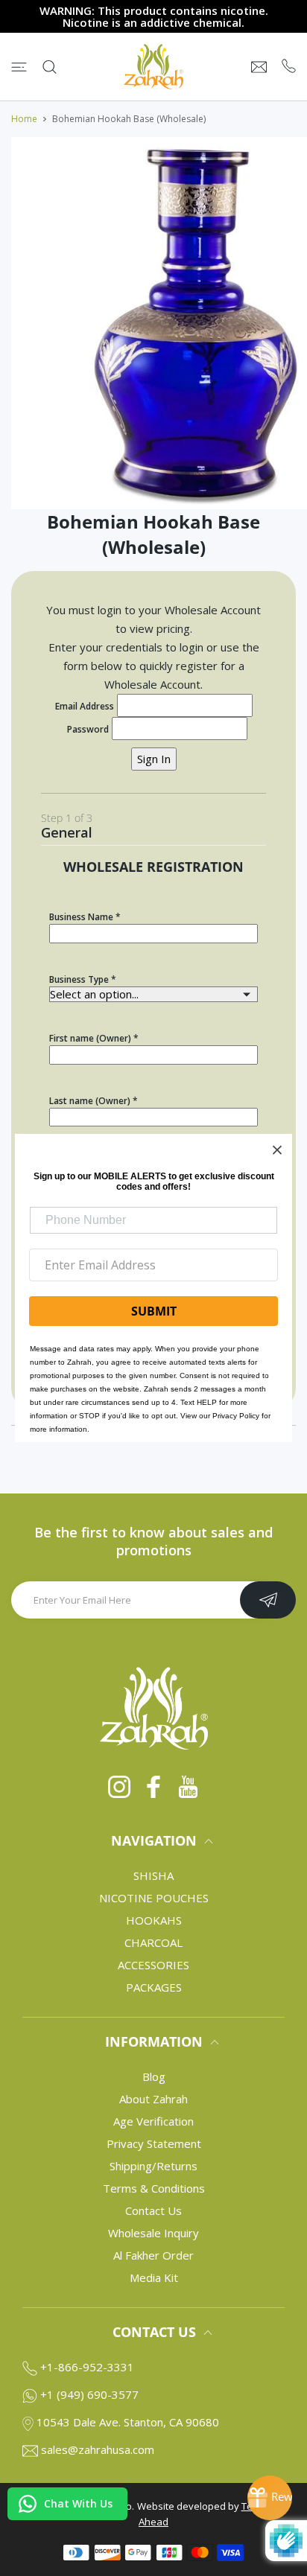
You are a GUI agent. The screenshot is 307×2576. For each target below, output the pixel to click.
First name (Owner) (90, 1038)
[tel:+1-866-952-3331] (289, 67)
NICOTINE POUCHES (154, 1898)
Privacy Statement (154, 2143)
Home (24, 119)
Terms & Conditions (154, 2188)
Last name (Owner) (90, 1101)
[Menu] (19, 67)
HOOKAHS (154, 1920)
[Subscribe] (268, 1600)
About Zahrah (153, 2099)
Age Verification (153, 2121)
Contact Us (153, 2210)
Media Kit (154, 2277)
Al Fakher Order (153, 2255)
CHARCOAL (153, 1942)
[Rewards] (270, 2498)
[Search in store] (50, 67)
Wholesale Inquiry (153, 2233)
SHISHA (153, 1875)
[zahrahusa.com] (153, 67)
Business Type (79, 979)
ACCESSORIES (153, 1965)
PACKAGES (154, 1987)
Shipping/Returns (153, 2166)
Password (88, 729)
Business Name (81, 917)
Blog (154, 2076)
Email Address (85, 706)
